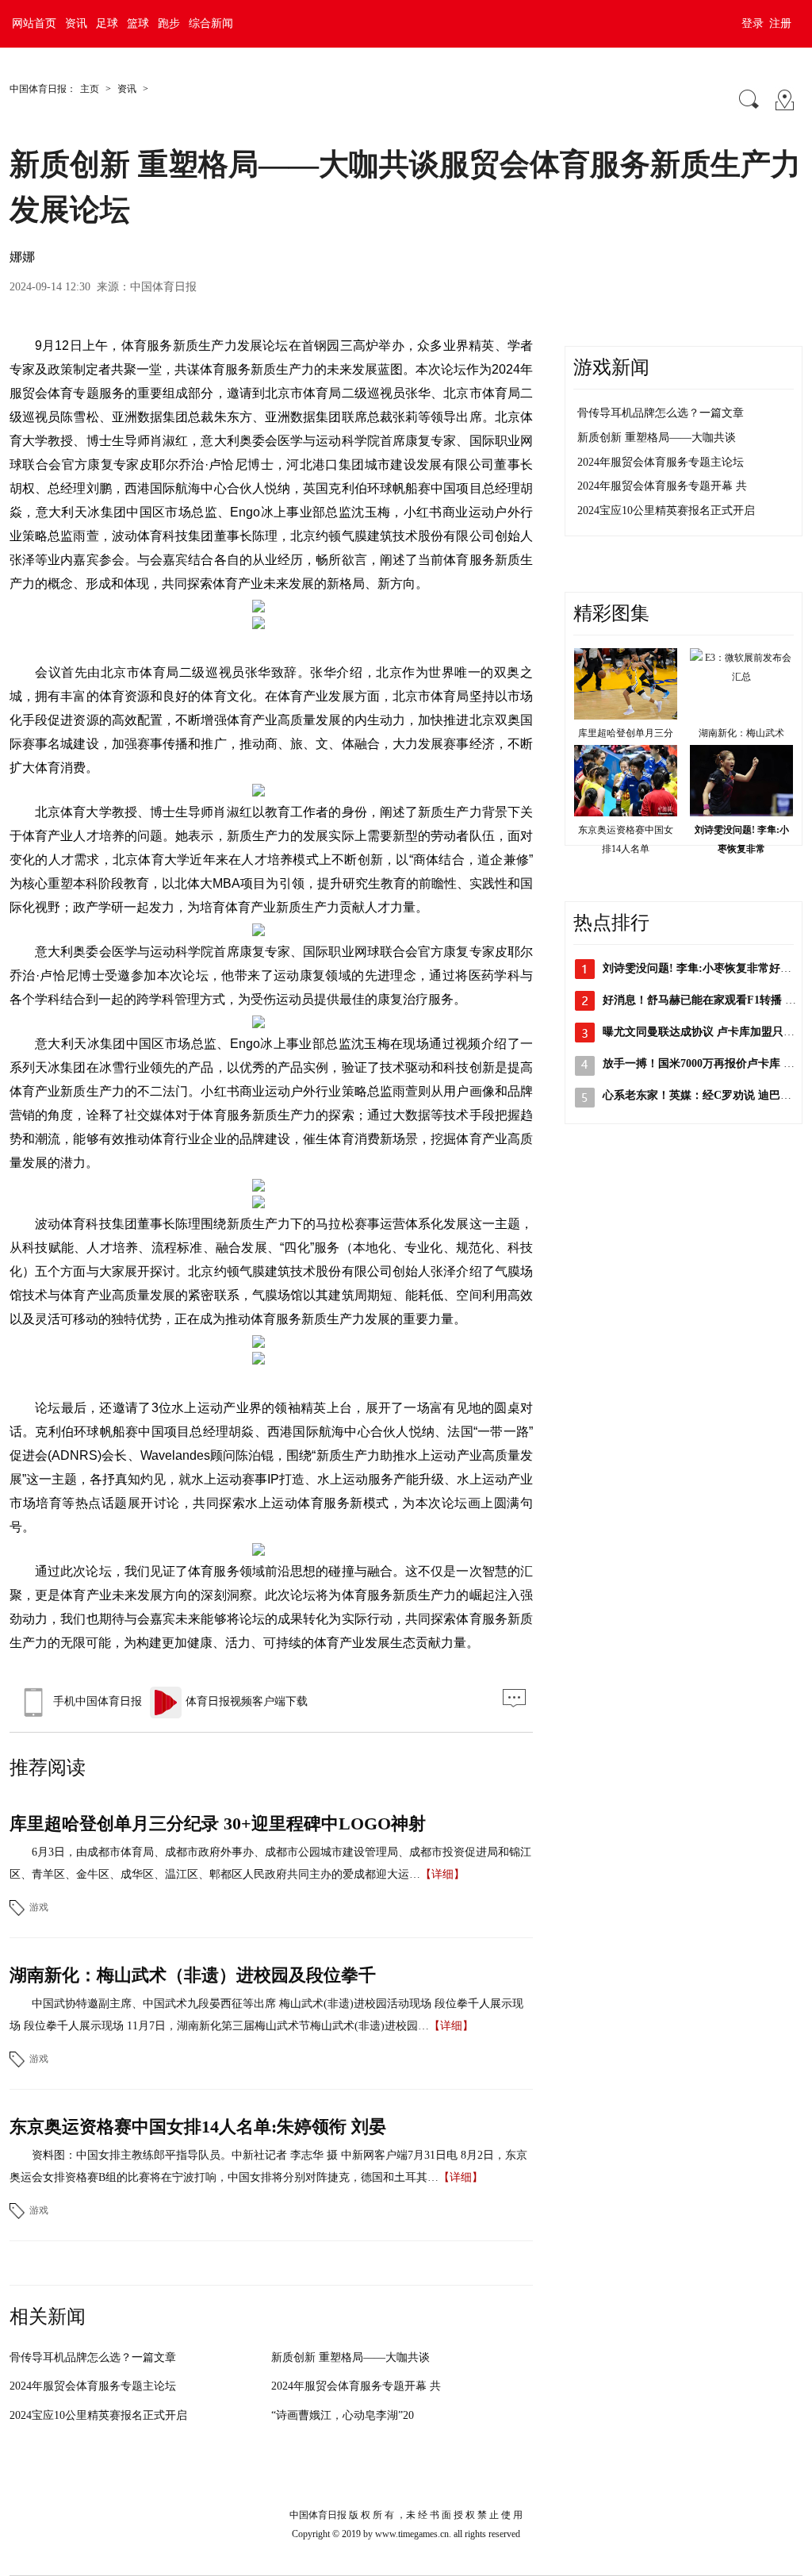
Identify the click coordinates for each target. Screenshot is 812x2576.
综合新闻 (211, 23)
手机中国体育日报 (98, 1701)
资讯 (76, 23)
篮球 (138, 23)
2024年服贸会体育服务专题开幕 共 (356, 2386)
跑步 (169, 23)
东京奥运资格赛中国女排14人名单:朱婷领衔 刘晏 (198, 2127)
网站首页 (34, 23)
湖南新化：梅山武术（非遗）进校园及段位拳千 (193, 1975)
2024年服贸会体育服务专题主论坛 (93, 2386)
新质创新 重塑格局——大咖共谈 (350, 2357)
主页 (90, 89)
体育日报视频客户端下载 (247, 1701)
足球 (107, 23)
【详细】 (442, 1874)
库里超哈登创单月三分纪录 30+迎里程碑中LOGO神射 (218, 1824)
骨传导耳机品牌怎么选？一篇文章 (93, 2357)
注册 (780, 23)
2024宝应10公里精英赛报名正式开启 (98, 2415)
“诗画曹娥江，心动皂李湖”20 (343, 2415)
